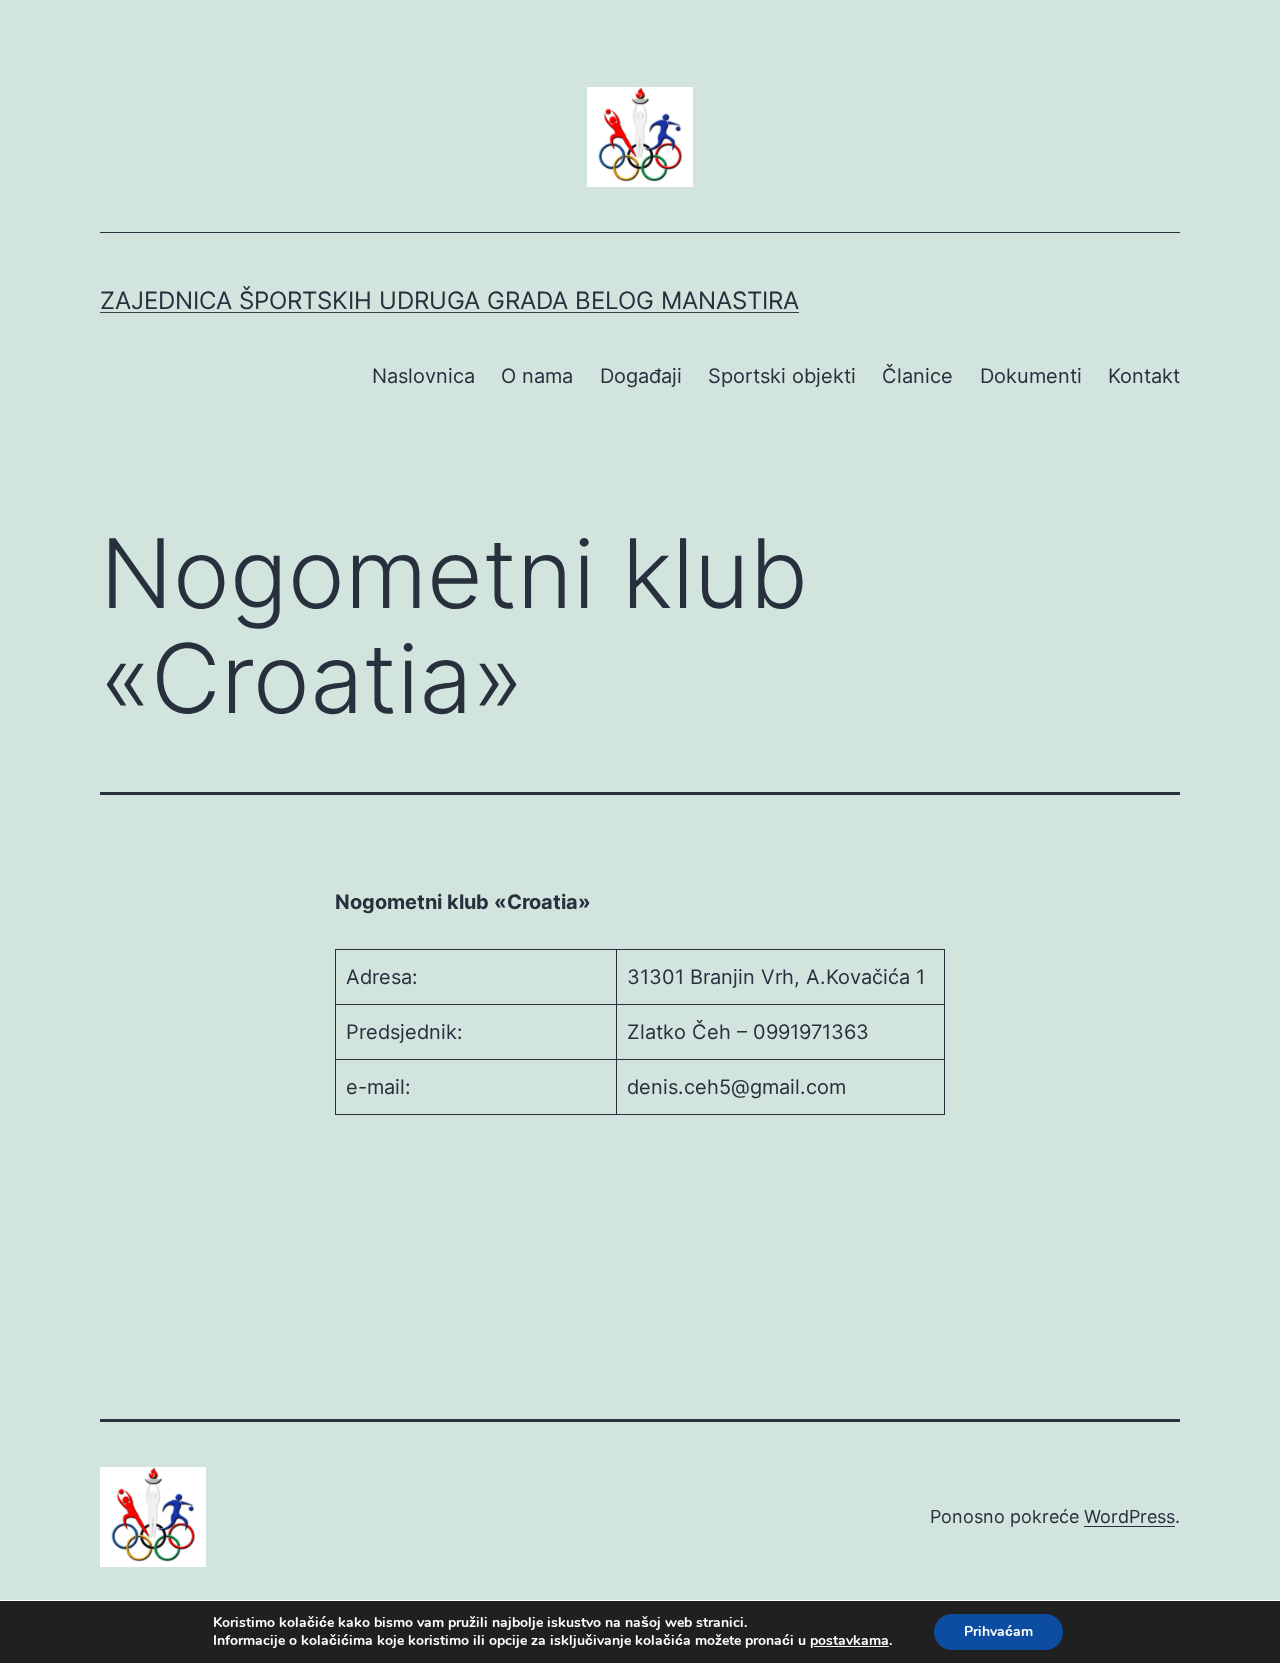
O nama (537, 376)
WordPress (1129, 1516)
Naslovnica (423, 376)
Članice (917, 376)
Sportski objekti (782, 376)
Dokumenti (1031, 376)
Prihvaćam (998, 1631)
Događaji (641, 376)
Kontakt (1144, 376)
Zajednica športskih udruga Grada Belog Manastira (449, 300)
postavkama (849, 1641)
